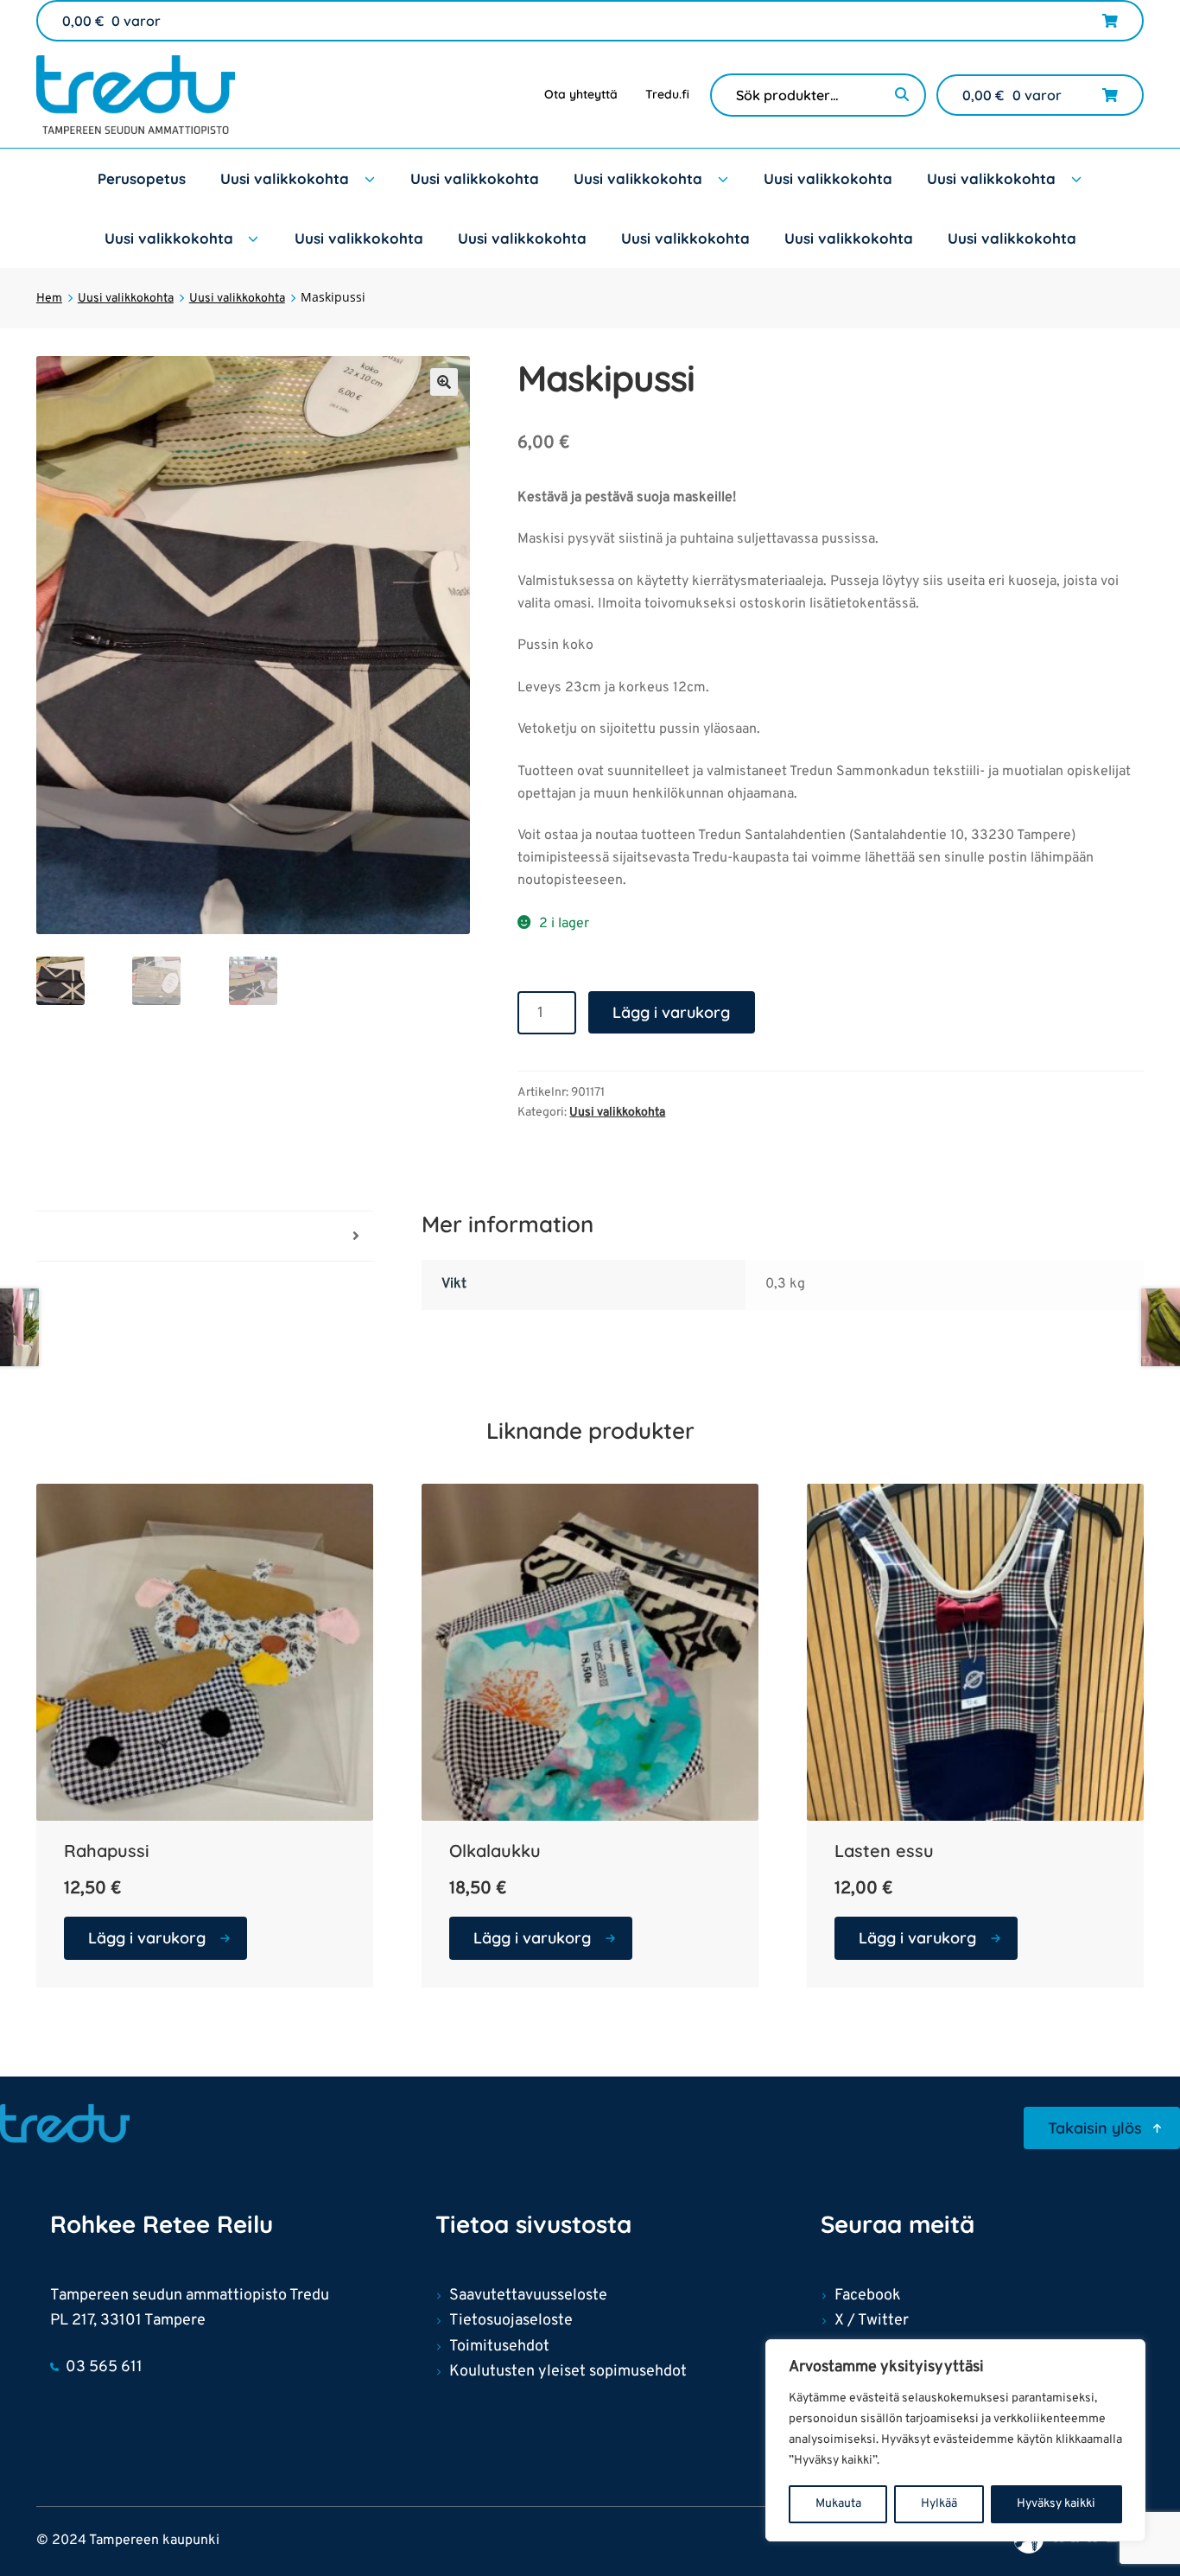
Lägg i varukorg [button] (147, 1938)
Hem (49, 299)
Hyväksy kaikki (1056, 2504)
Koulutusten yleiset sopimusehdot (568, 2372)
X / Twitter (872, 2321)
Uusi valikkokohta (285, 178)
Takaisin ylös (1095, 2128)
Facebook (868, 2296)
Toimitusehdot (499, 2347)
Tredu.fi (667, 94)
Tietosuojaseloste (511, 2321)
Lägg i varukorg (671, 1012)
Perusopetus (142, 178)
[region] (955, 2440)
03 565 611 (104, 2367)
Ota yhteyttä (581, 94)
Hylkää (939, 2504)
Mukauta (838, 2504)
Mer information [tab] (86, 1236)
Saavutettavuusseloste (528, 2296)
